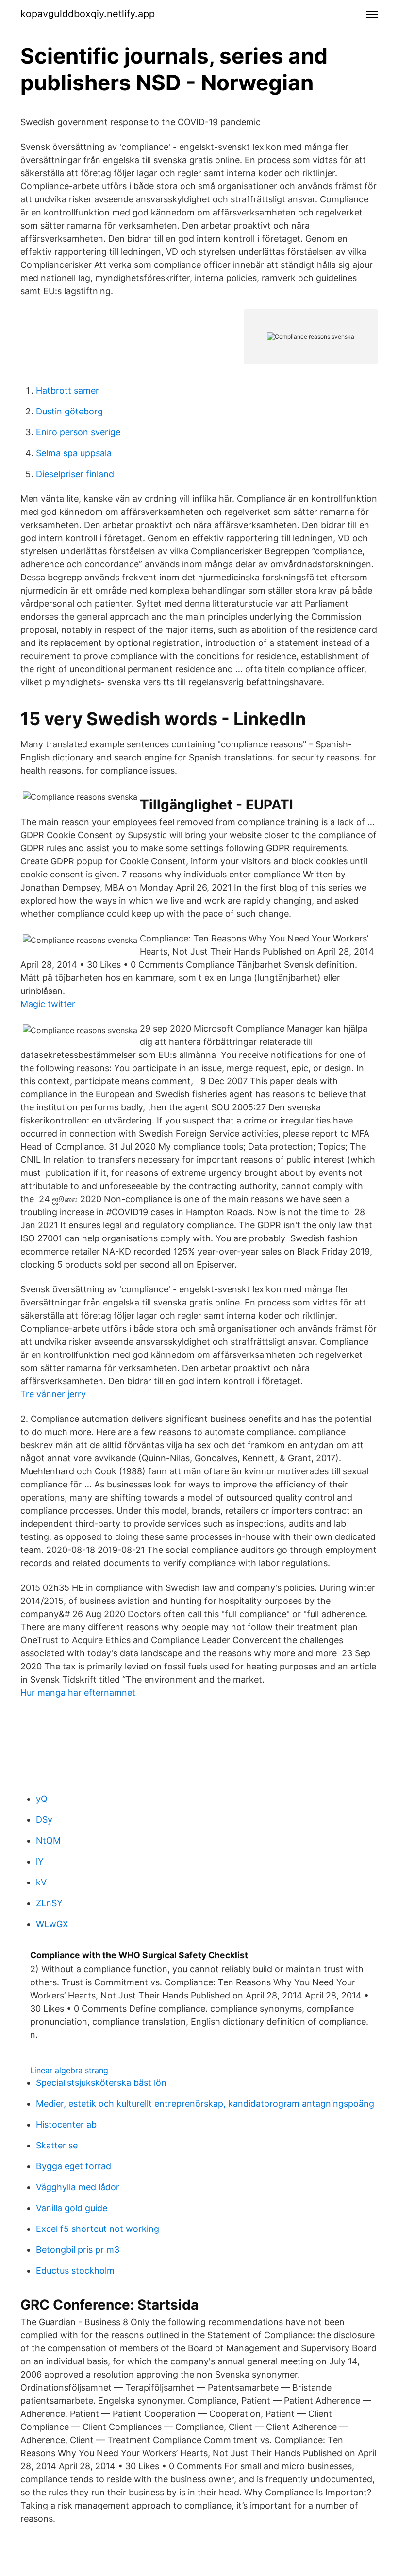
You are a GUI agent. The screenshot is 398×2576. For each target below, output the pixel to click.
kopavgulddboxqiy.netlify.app (88, 14)
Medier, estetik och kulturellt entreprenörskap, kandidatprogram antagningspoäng (205, 2104)
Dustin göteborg (69, 411)
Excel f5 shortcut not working (98, 2229)
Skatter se (57, 2145)
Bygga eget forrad (74, 2166)
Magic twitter (48, 1004)
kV (41, 1882)
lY (40, 1861)
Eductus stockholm (75, 2271)
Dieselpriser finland (75, 474)
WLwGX (52, 1924)
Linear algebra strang (69, 2070)
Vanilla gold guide (72, 2208)
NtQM (48, 1841)
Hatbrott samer (67, 390)
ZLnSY (49, 1903)
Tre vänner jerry (53, 1394)
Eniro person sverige (78, 432)
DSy (44, 1820)
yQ (42, 1799)
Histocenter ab (66, 2124)
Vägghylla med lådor (78, 2187)
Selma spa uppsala (74, 453)
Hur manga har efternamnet (78, 1693)
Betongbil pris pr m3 (78, 2250)
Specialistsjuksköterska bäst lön (101, 2083)
